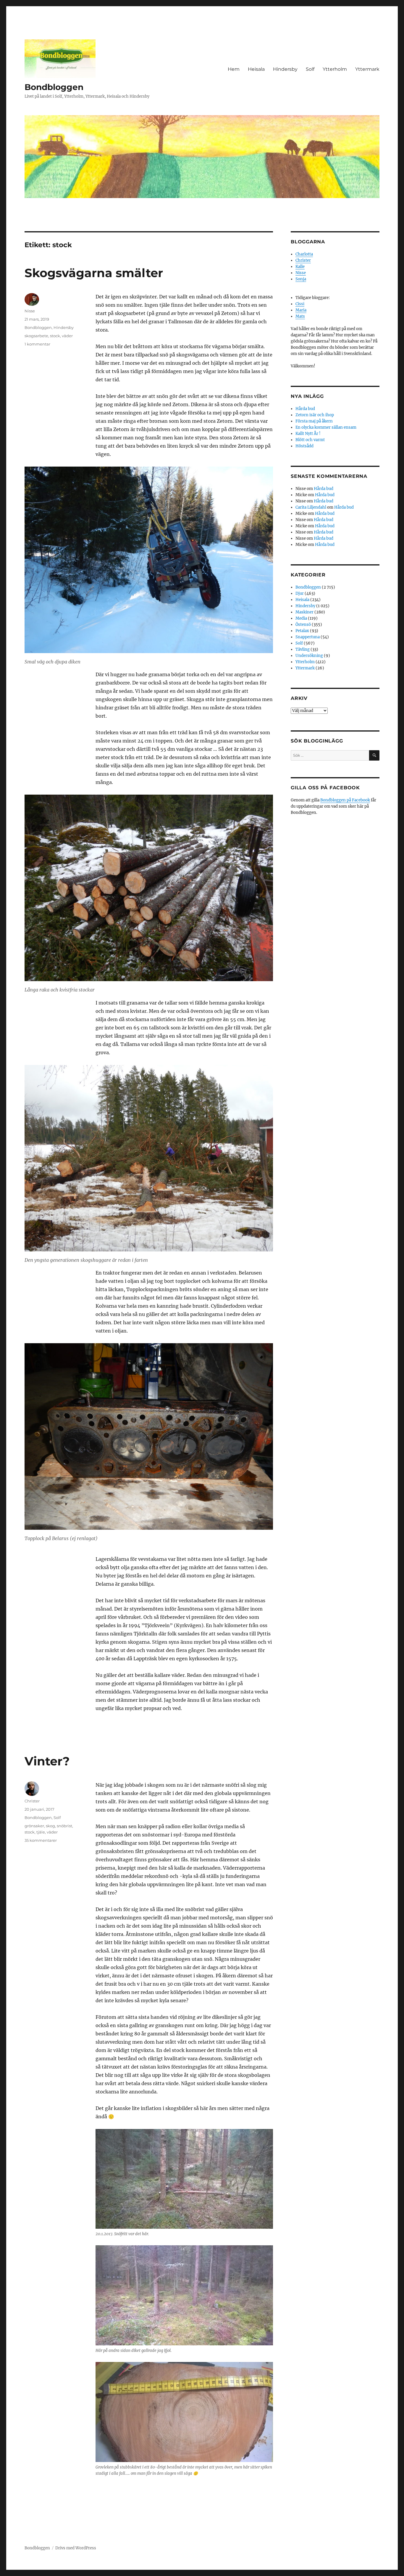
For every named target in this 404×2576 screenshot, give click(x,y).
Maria (301, 310)
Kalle (300, 267)
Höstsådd (304, 446)
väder (67, 336)
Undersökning (309, 656)
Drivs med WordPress (76, 2548)
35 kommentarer (41, 1840)
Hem (234, 69)
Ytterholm (335, 69)
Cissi (300, 304)
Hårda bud (305, 409)
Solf (310, 69)
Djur (300, 593)
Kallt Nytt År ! (308, 434)
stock (55, 336)
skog (50, 1826)
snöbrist (64, 1826)
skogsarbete (36, 336)
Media (301, 618)
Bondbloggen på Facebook (345, 800)
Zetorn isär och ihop (315, 415)
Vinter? (47, 1761)
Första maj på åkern (314, 421)
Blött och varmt (310, 440)
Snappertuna (308, 637)
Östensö (303, 625)
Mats (300, 316)
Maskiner (304, 612)
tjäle (41, 1832)
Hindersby (285, 69)
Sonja (301, 279)
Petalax (302, 631)
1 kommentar (37, 344)
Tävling (303, 649)
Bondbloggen (54, 87)
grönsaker (34, 1826)
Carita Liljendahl (311, 507)
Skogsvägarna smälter (94, 273)
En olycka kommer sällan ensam (326, 427)
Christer (32, 1801)
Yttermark (367, 69)
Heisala (256, 69)
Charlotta (304, 254)
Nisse (30, 311)
